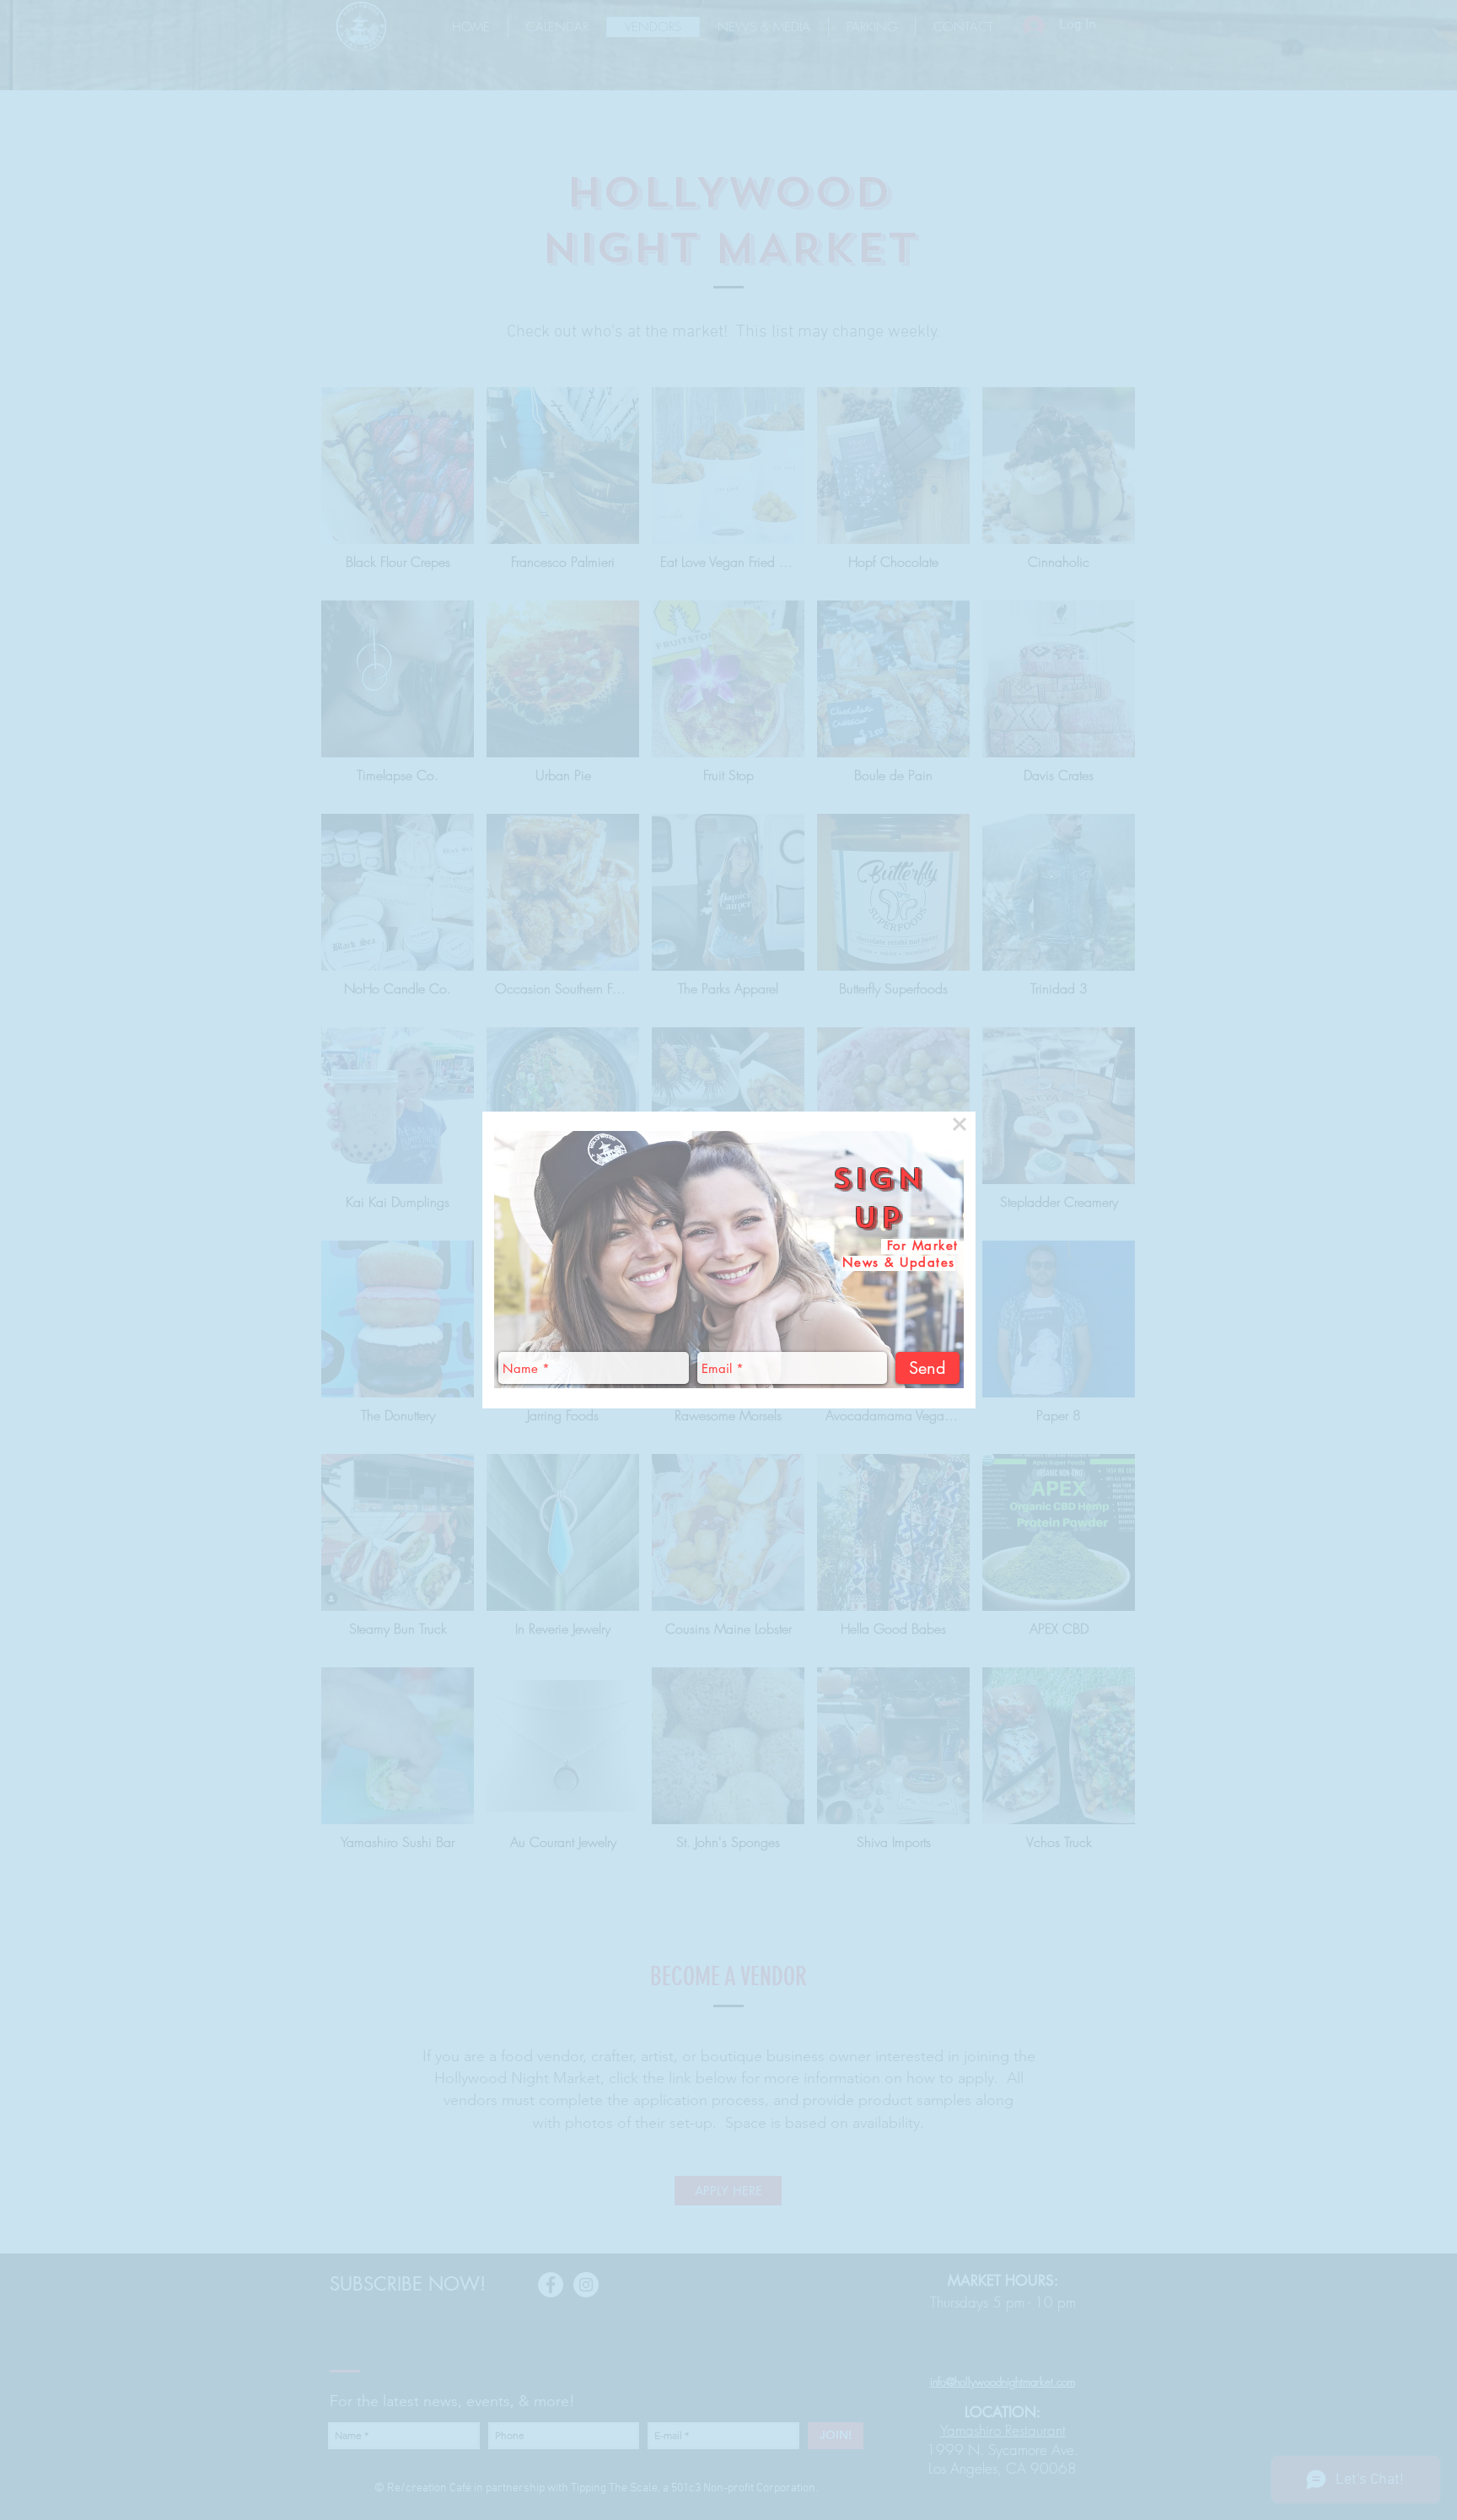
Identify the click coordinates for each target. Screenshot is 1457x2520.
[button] (960, 1124)
